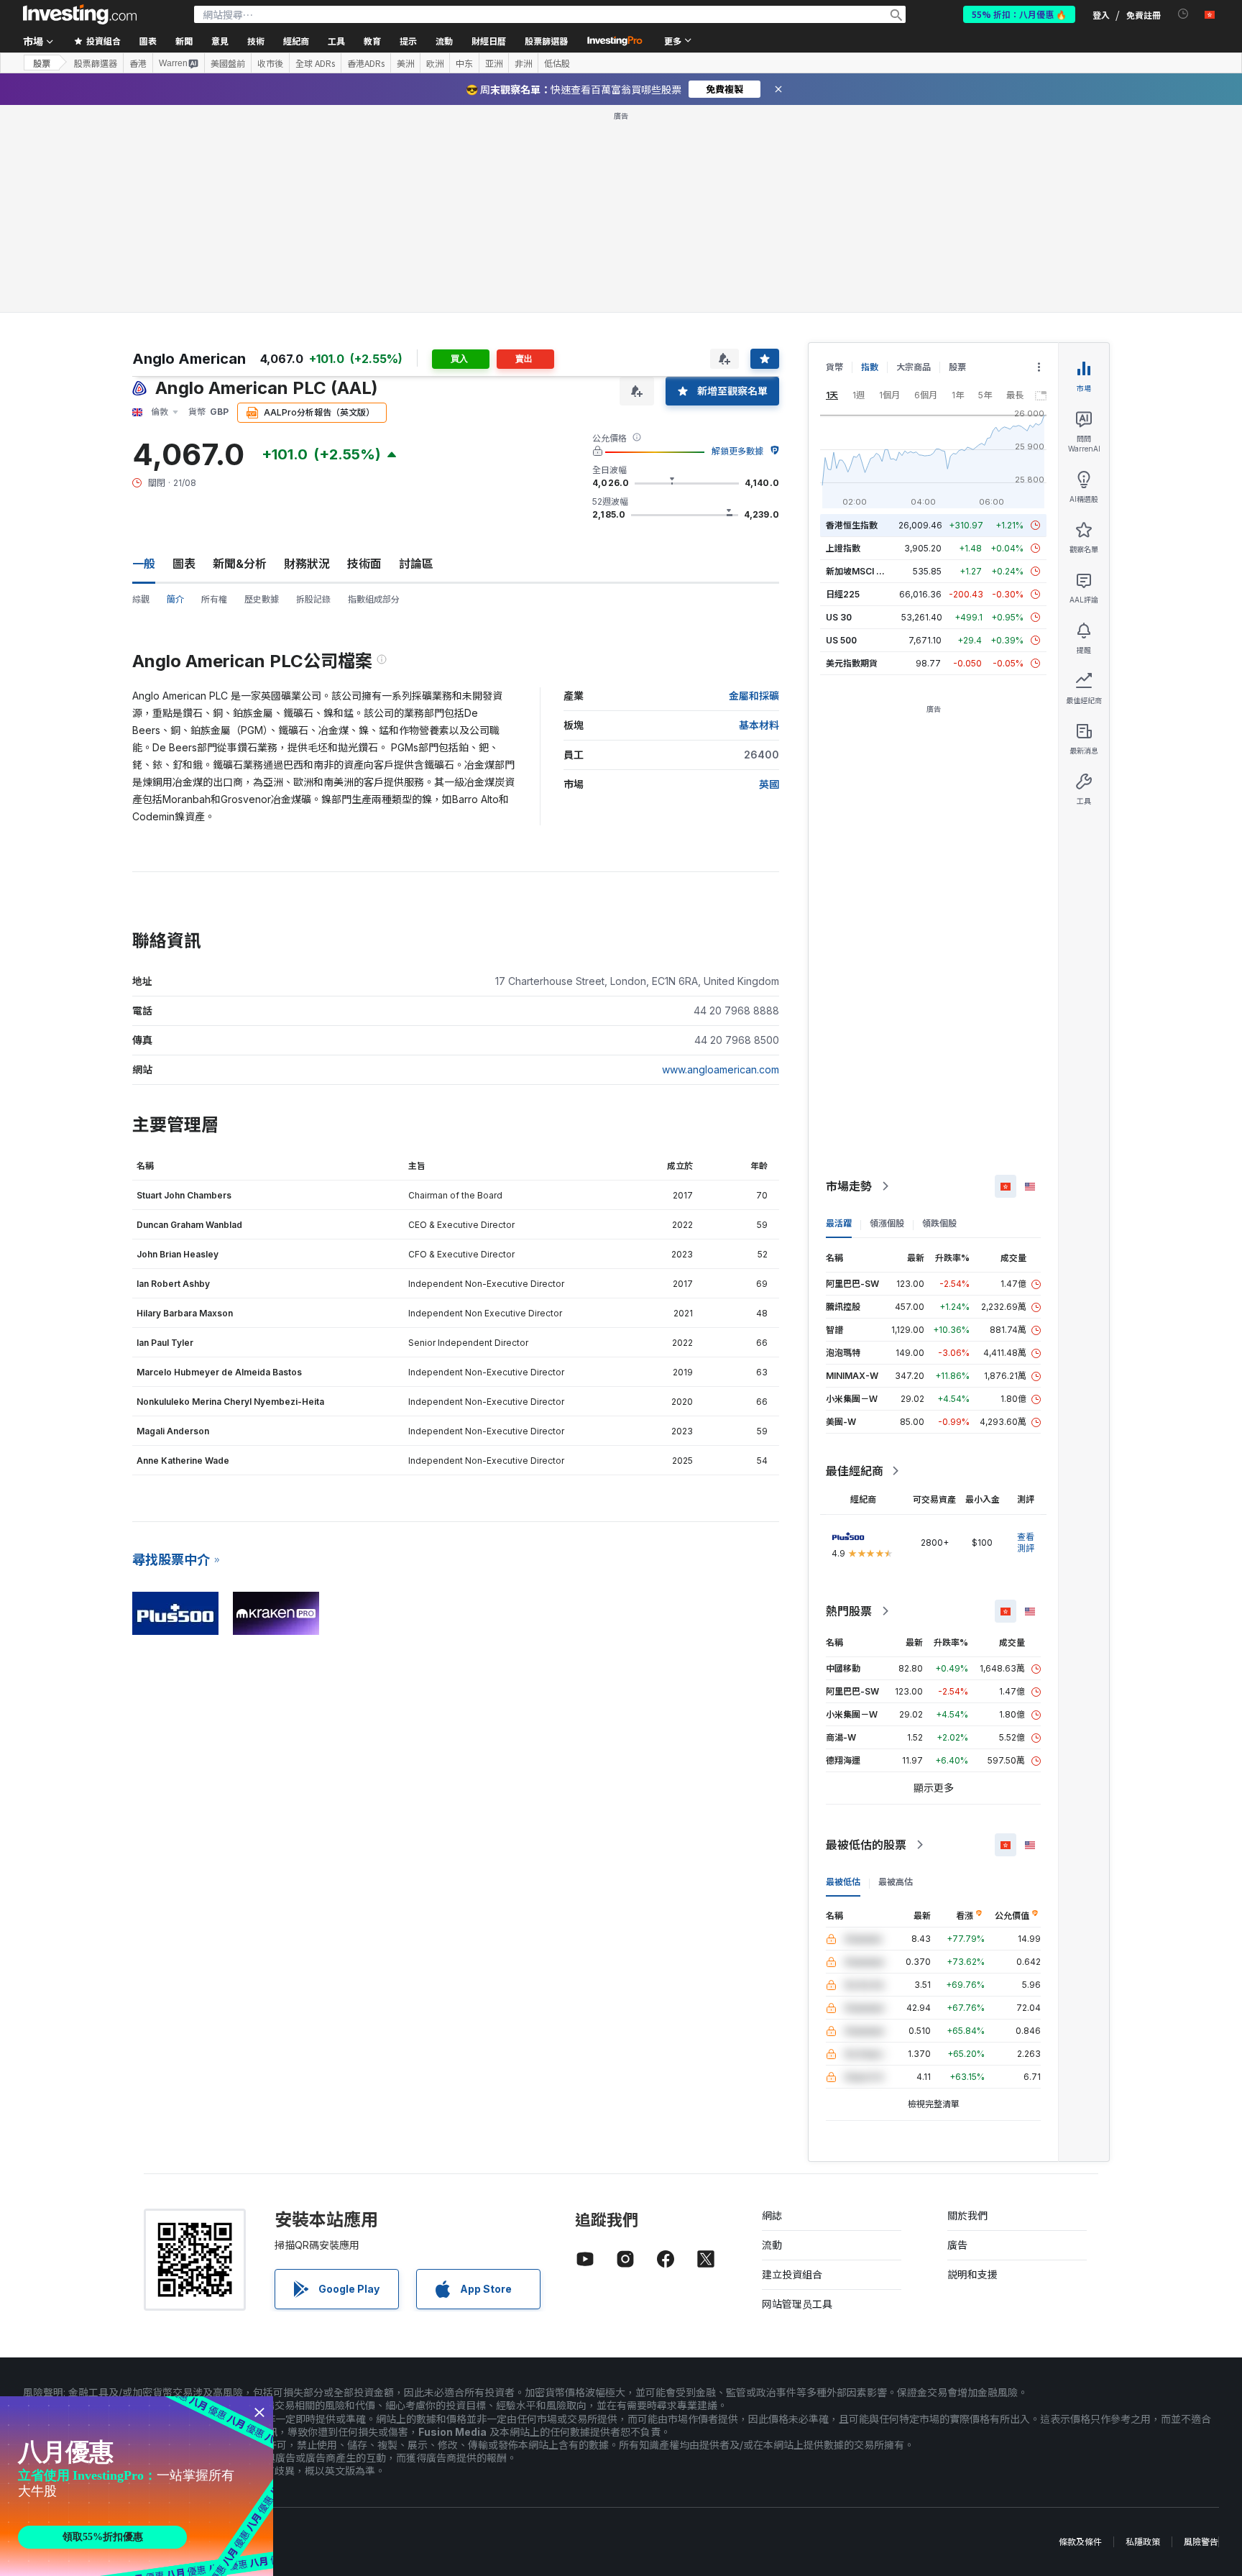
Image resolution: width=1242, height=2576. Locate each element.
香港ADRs (366, 63)
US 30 (839, 617)
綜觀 (141, 599)
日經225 (843, 594)
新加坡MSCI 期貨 (860, 571)
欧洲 (435, 63)
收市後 (270, 63)
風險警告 (1201, 2542)
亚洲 (494, 63)
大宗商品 (914, 367)
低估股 (557, 63)
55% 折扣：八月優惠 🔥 (1019, 14)
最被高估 (896, 1882)
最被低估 (843, 1882)
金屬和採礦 (754, 696)
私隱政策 (1143, 2542)
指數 (870, 367)
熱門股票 (849, 1611)
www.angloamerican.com (721, 1069)
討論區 (416, 564)
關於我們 (967, 2215)
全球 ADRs (315, 63)
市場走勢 (849, 1186)
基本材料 (759, 725)
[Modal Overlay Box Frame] (137, 2486)
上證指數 (843, 548)
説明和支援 (972, 2274)
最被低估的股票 (866, 1845)
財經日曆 (489, 41)
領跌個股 (939, 1223)
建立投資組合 (792, 2274)
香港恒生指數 (852, 525)
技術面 (364, 564)
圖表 (184, 564)
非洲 (523, 63)
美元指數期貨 (852, 663)
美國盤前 (228, 63)
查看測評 (1026, 1543)
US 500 (841, 640)
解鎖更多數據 (737, 451)
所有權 (214, 599)
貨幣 (834, 367)
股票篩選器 (546, 41)
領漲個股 (887, 1223)
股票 (42, 63)
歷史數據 (262, 599)
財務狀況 (307, 564)
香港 (138, 63)
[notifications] (1183, 14)
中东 (464, 63)
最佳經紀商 (855, 1471)
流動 (772, 2245)
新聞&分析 (240, 564)
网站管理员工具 (797, 2304)
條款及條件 (1080, 2542)
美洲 (405, 63)
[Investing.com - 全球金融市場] (80, 14)
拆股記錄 (313, 599)
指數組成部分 (374, 599)
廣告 (957, 2245)
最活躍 (839, 1223)
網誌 (772, 2215)
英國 (769, 784)
